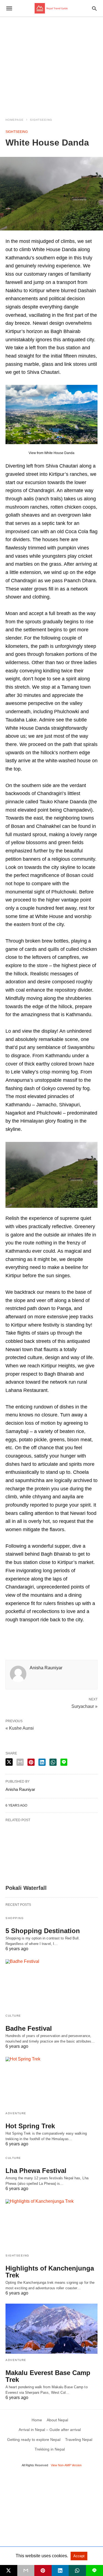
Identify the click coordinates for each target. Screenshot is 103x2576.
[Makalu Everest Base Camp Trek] (51, 2329)
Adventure (16, 2113)
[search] (94, 8)
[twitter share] (9, 1762)
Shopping (15, 1918)
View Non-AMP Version (66, 2465)
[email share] (20, 1762)
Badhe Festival (29, 2028)
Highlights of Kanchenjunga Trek (50, 2272)
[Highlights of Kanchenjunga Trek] (51, 2224)
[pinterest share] (31, 1762)
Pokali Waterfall (26, 1888)
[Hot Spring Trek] (51, 2082)
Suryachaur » (84, 1706)
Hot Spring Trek (30, 2126)
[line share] (64, 1762)
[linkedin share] (42, 1762)
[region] (51, 64)
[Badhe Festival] (51, 1984)
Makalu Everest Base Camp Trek (48, 2376)
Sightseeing (41, 120)
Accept (79, 2556)
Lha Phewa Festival (36, 2171)
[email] (26, 2570)
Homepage (15, 120)
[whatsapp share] (53, 1762)
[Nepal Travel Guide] (51, 8)
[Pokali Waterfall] (51, 1853)
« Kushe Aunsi (20, 1728)
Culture (13, 2016)
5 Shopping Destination (43, 1931)
